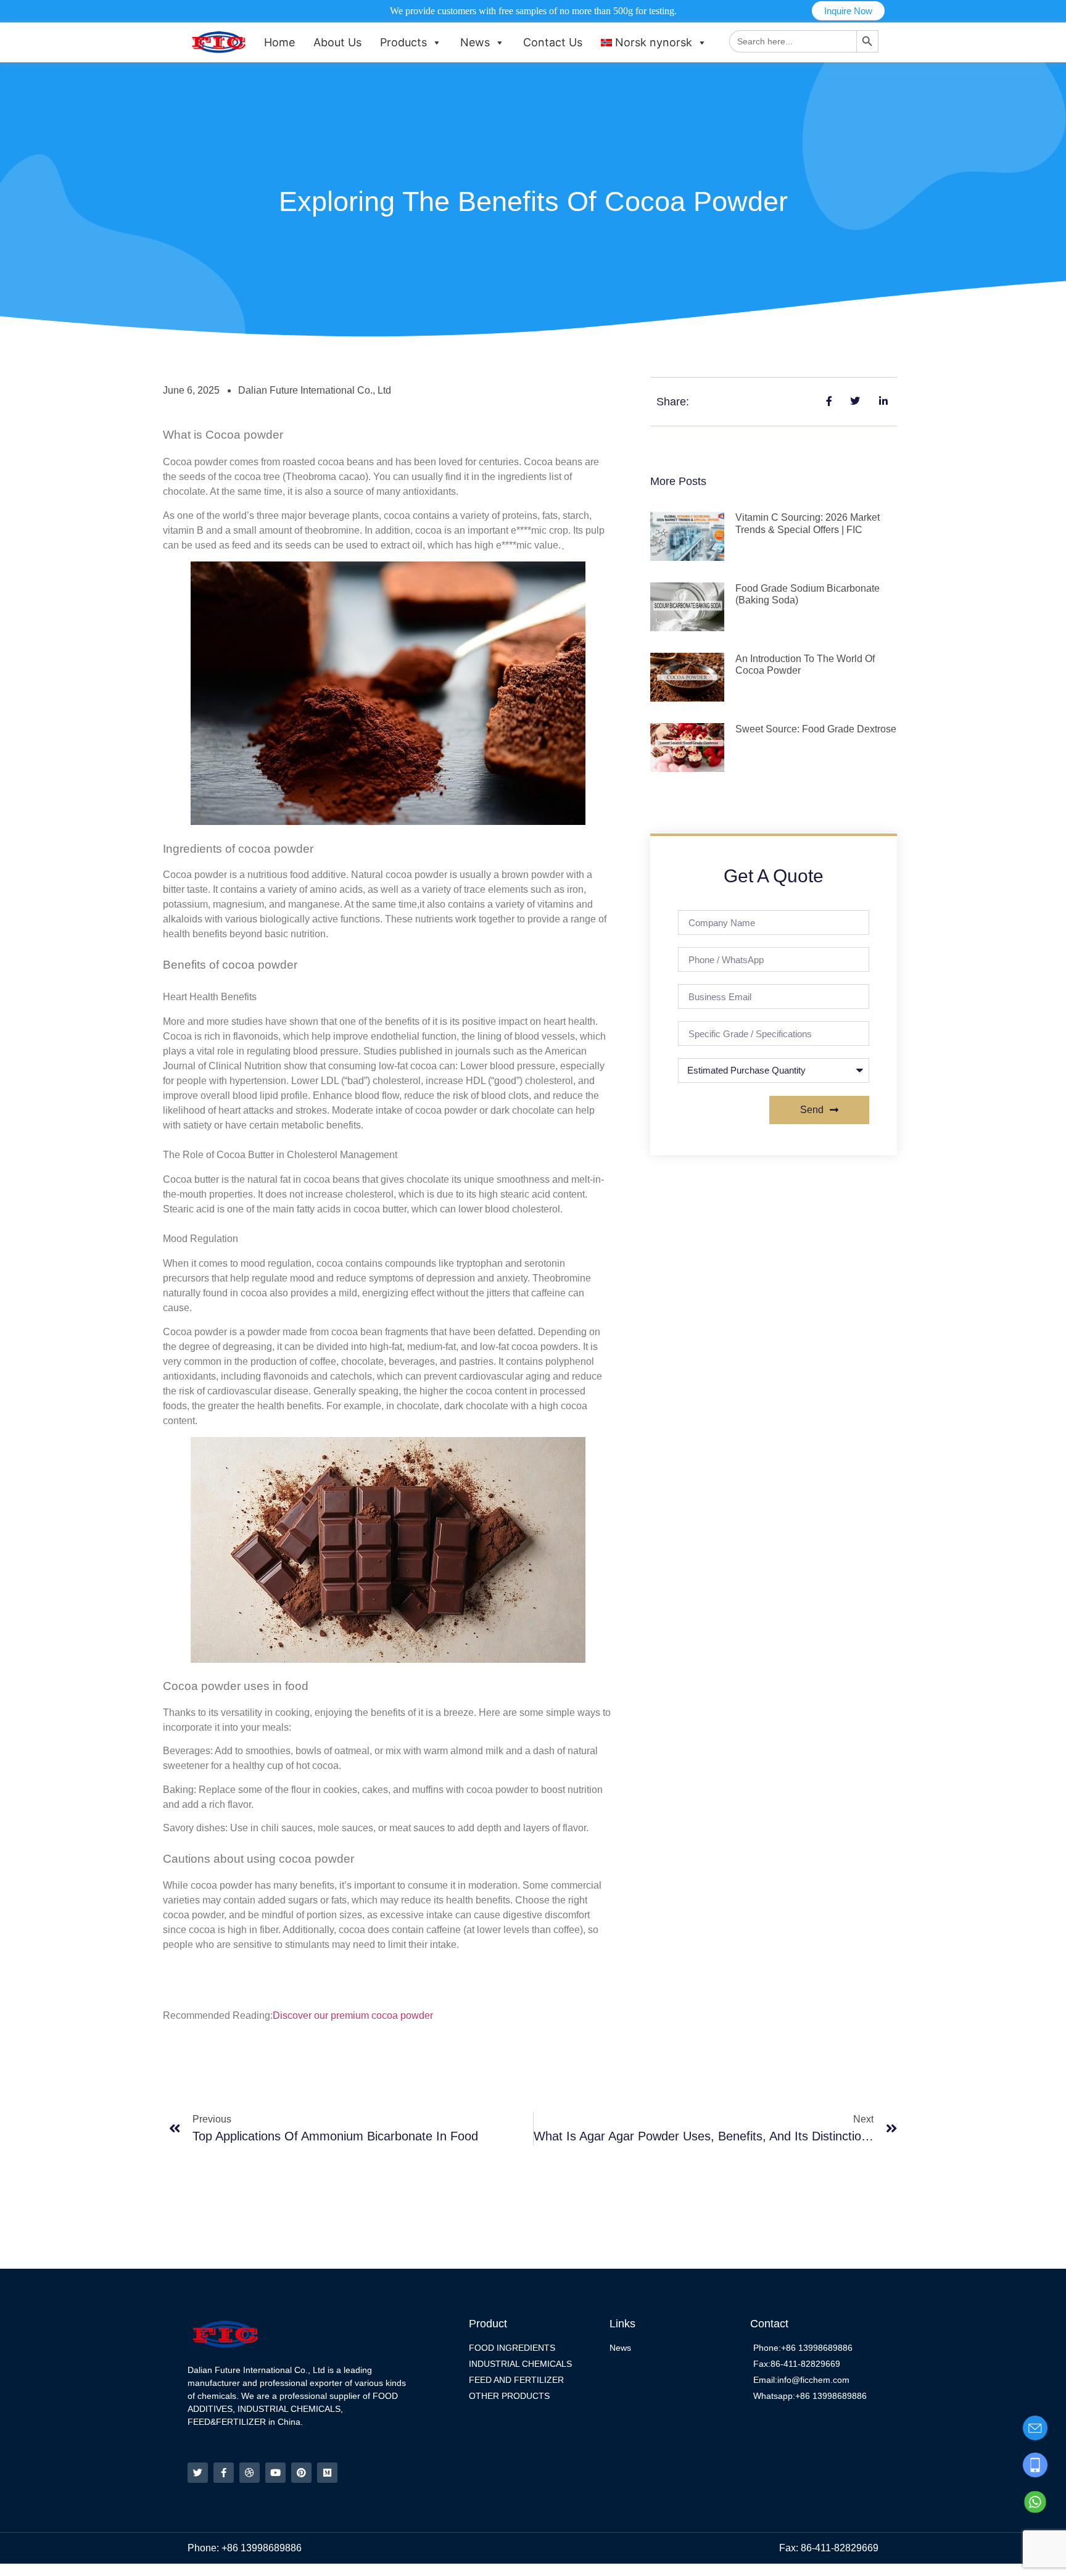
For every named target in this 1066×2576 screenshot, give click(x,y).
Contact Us (553, 42)
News (475, 42)
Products (403, 42)
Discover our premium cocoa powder (353, 2015)
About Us (337, 42)
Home (279, 42)
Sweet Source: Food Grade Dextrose (816, 729)
